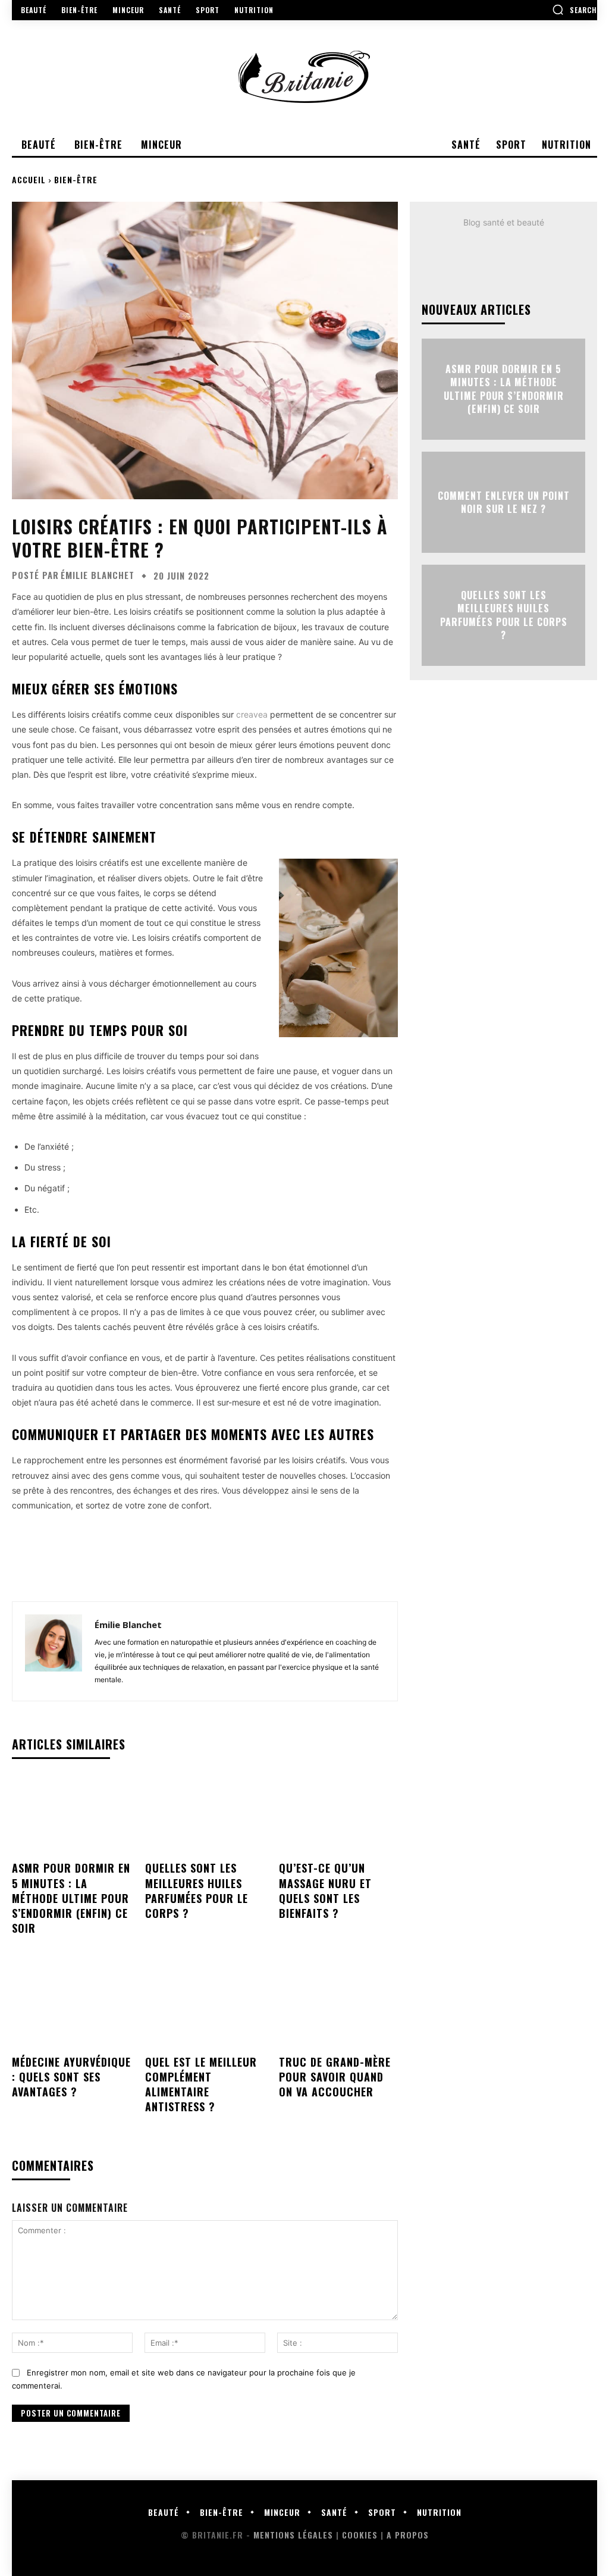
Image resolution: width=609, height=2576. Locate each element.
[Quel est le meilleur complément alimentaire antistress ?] (205, 2008)
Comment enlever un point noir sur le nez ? (504, 502)
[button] (575, 10)
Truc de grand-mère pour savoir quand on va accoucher (335, 2077)
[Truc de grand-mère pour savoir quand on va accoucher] (338, 2008)
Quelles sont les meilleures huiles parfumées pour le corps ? (197, 1890)
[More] (304, 1561)
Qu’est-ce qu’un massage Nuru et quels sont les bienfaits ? (325, 1890)
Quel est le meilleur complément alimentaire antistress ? (201, 2084)
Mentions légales (293, 2535)
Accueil (29, 179)
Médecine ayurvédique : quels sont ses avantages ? (71, 2077)
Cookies (360, 2535)
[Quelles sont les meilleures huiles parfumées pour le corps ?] (205, 1815)
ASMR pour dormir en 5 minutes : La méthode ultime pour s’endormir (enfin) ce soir (71, 1898)
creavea (252, 714)
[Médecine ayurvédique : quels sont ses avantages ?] (71, 2008)
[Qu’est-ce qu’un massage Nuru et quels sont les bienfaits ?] (338, 1815)
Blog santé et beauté (504, 222)
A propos (408, 2535)
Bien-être (76, 179)
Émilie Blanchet (98, 575)
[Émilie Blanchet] (54, 1651)
